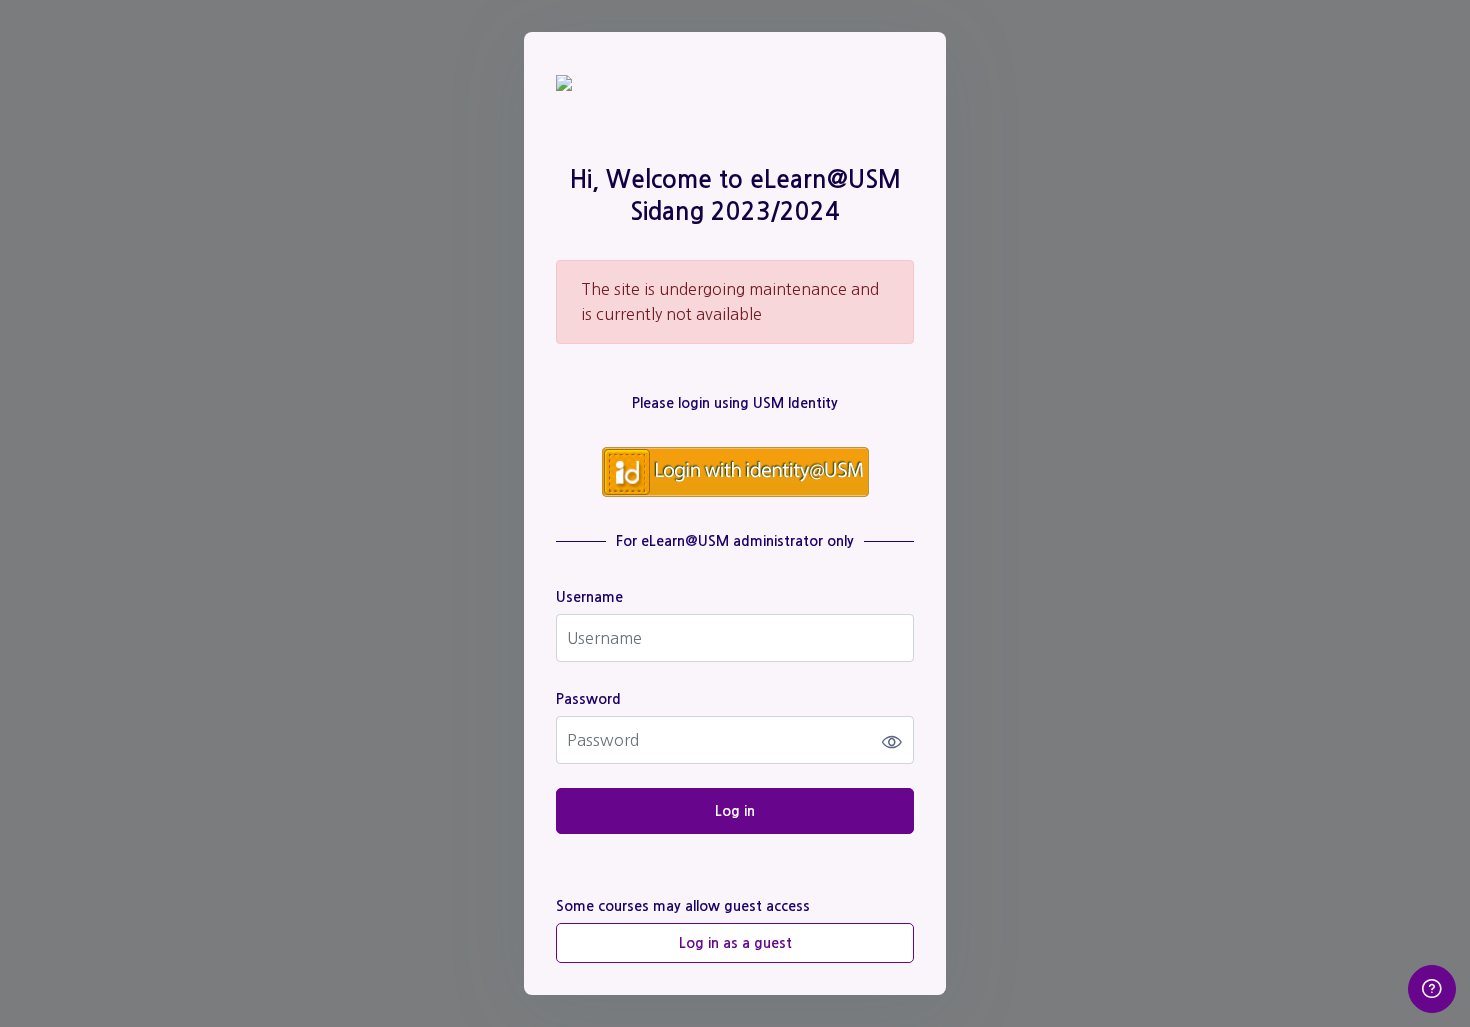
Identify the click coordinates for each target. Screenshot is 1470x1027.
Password (588, 699)
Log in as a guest (735, 943)
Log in (735, 811)
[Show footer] (1432, 989)
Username (589, 597)
